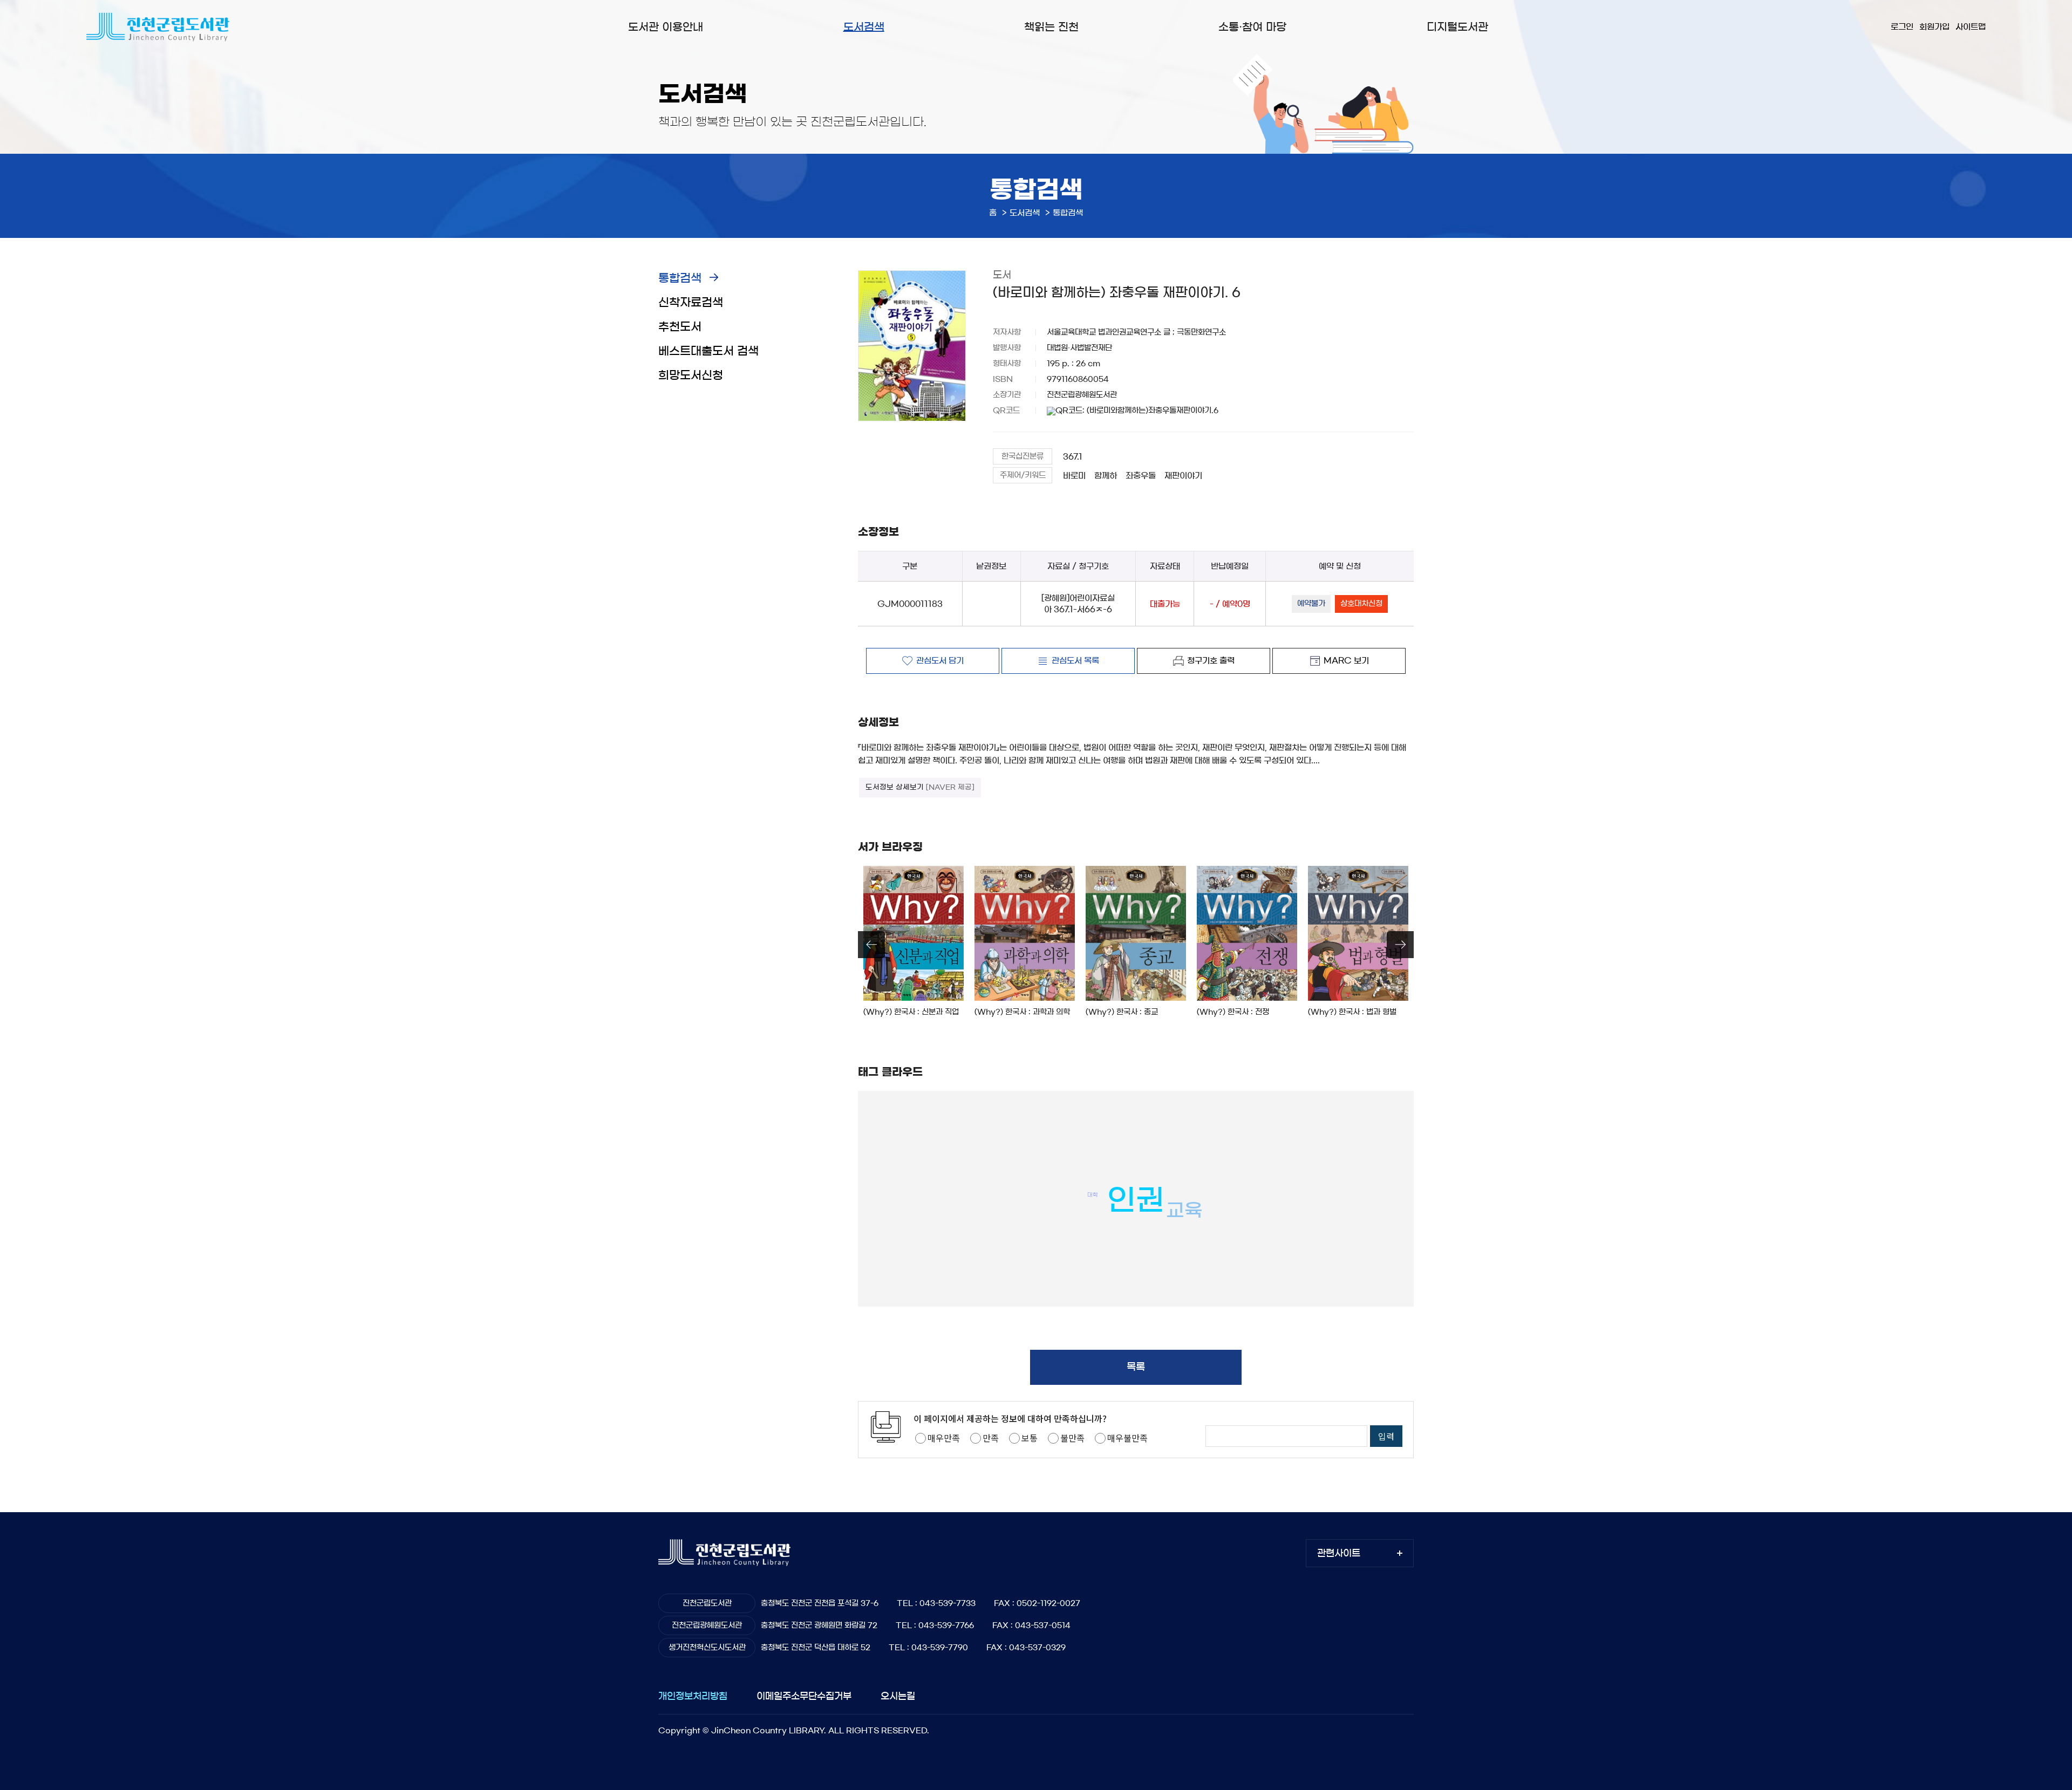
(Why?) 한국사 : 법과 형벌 (1352, 1012)
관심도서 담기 (940, 661)
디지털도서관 (1457, 27)
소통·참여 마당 (1252, 27)
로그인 (1902, 27)
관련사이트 (1339, 1553)
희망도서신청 (691, 375)
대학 (1093, 1194)
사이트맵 (1971, 27)
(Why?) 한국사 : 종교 (1122, 1012)
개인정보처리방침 (693, 1696)
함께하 (1106, 476)
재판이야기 (1183, 476)
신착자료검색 (691, 302)
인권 (1136, 1200)
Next (1400, 945)
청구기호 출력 (1211, 661)
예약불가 (1311, 604)
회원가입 (1934, 27)
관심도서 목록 (1075, 661)
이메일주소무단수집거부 (804, 1696)
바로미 (1074, 476)
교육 (1184, 1210)
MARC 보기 (1346, 661)
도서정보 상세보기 (920, 787)
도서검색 (864, 27)
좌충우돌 (1141, 476)
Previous (871, 945)
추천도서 (680, 327)
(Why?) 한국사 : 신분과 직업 (911, 1012)
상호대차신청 (1361, 604)
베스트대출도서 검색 (708, 351)
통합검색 (680, 278)
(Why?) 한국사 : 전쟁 (1233, 1012)
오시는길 (898, 1696)
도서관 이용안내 (666, 27)
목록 (1136, 1367)
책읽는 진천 (1051, 27)
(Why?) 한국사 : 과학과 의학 (1022, 1012)
